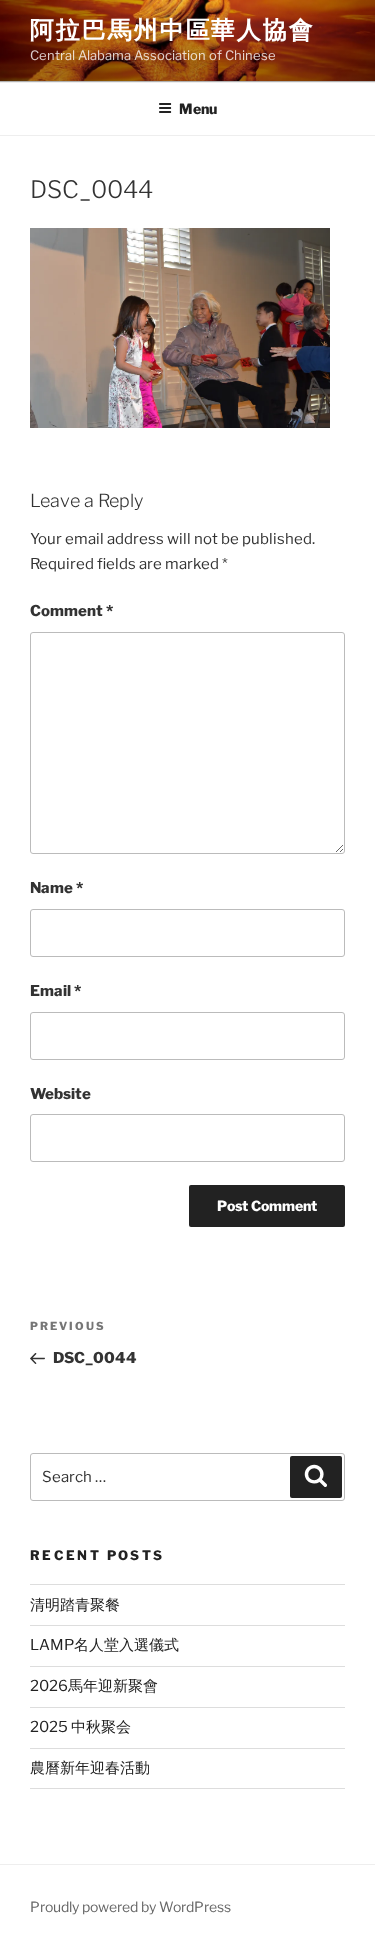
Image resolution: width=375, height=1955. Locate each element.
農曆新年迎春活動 (90, 1768)
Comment (71, 611)
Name (56, 888)
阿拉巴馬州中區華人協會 (172, 29)
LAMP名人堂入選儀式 (104, 1645)
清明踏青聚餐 (75, 1605)
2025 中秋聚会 (80, 1727)
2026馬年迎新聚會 (94, 1686)
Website (60, 1094)
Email (55, 991)
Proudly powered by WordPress (130, 1906)
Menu (198, 108)
